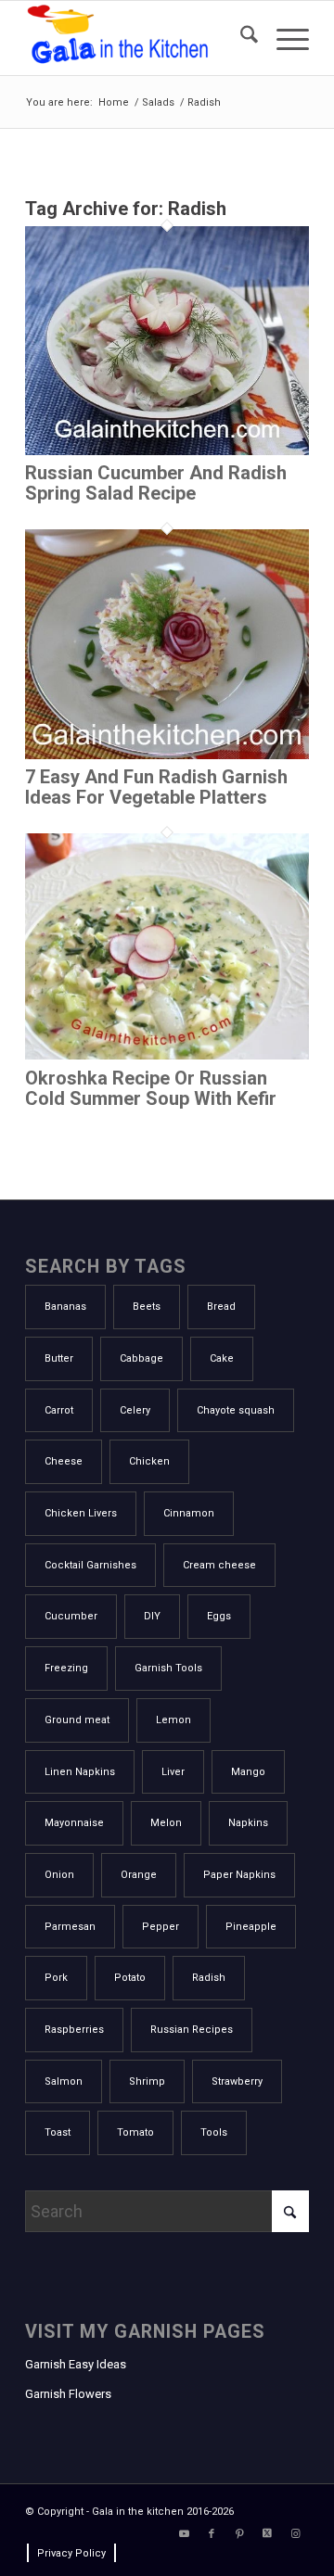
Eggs (219, 1616)
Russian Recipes (192, 2030)
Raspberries (74, 2030)
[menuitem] (240, 38)
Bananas (65, 1307)
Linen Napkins (80, 1772)
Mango (248, 1772)
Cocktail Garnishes (90, 1565)
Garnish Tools (168, 1668)
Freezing (66, 1668)
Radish (209, 1978)
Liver (173, 1772)
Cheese (64, 1461)
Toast (58, 2132)
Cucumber (71, 1616)
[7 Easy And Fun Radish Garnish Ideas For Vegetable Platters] (167, 753)
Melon (166, 1823)
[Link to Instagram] (295, 2534)
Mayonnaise (74, 1823)
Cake (222, 1358)
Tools (214, 2132)
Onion (59, 1875)
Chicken (149, 1461)
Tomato (135, 2132)
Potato (130, 1978)
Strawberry (237, 2081)
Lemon (173, 1720)
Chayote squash (236, 1410)
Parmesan (70, 1927)
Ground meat (77, 1720)
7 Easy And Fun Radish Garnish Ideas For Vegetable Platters (156, 787)
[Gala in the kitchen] (139, 38)
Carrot (59, 1410)
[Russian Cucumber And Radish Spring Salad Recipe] (167, 449)
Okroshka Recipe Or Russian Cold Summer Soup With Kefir (151, 1088)
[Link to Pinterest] (239, 2534)
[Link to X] (267, 2534)
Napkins (248, 1823)
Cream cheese (219, 1565)
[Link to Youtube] (184, 2534)
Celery (135, 1410)
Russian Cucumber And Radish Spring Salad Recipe (156, 483)
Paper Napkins (239, 1875)
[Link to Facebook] (212, 2534)
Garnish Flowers (68, 2394)
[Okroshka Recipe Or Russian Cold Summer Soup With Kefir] (167, 1053)
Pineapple (251, 1927)
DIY (152, 1616)
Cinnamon (189, 1513)
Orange (139, 1875)
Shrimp (147, 2081)
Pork (56, 1978)
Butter (59, 1358)
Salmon (64, 2081)
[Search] (240, 38)
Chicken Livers (81, 1513)
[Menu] (283, 38)
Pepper (161, 1927)
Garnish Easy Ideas (76, 2364)
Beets (147, 1307)
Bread (221, 1307)
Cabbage (141, 1358)
